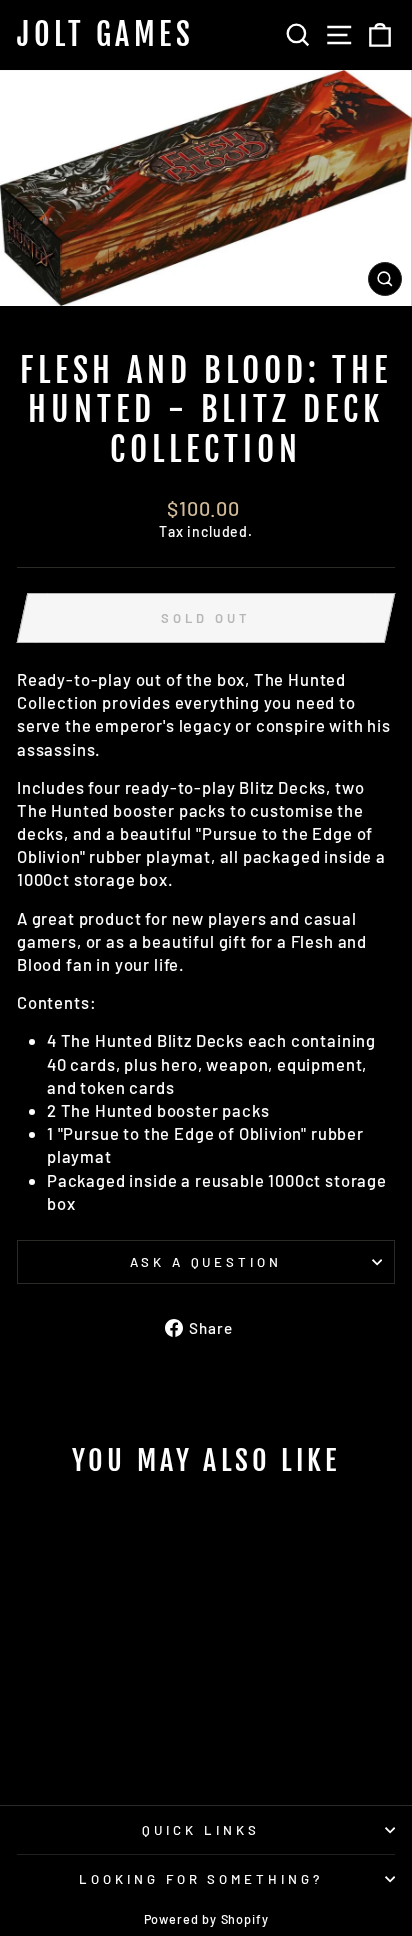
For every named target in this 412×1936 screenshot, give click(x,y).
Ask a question (206, 1262)
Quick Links (201, 1830)
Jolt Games (105, 35)
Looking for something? (201, 1879)
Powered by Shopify (206, 1919)
